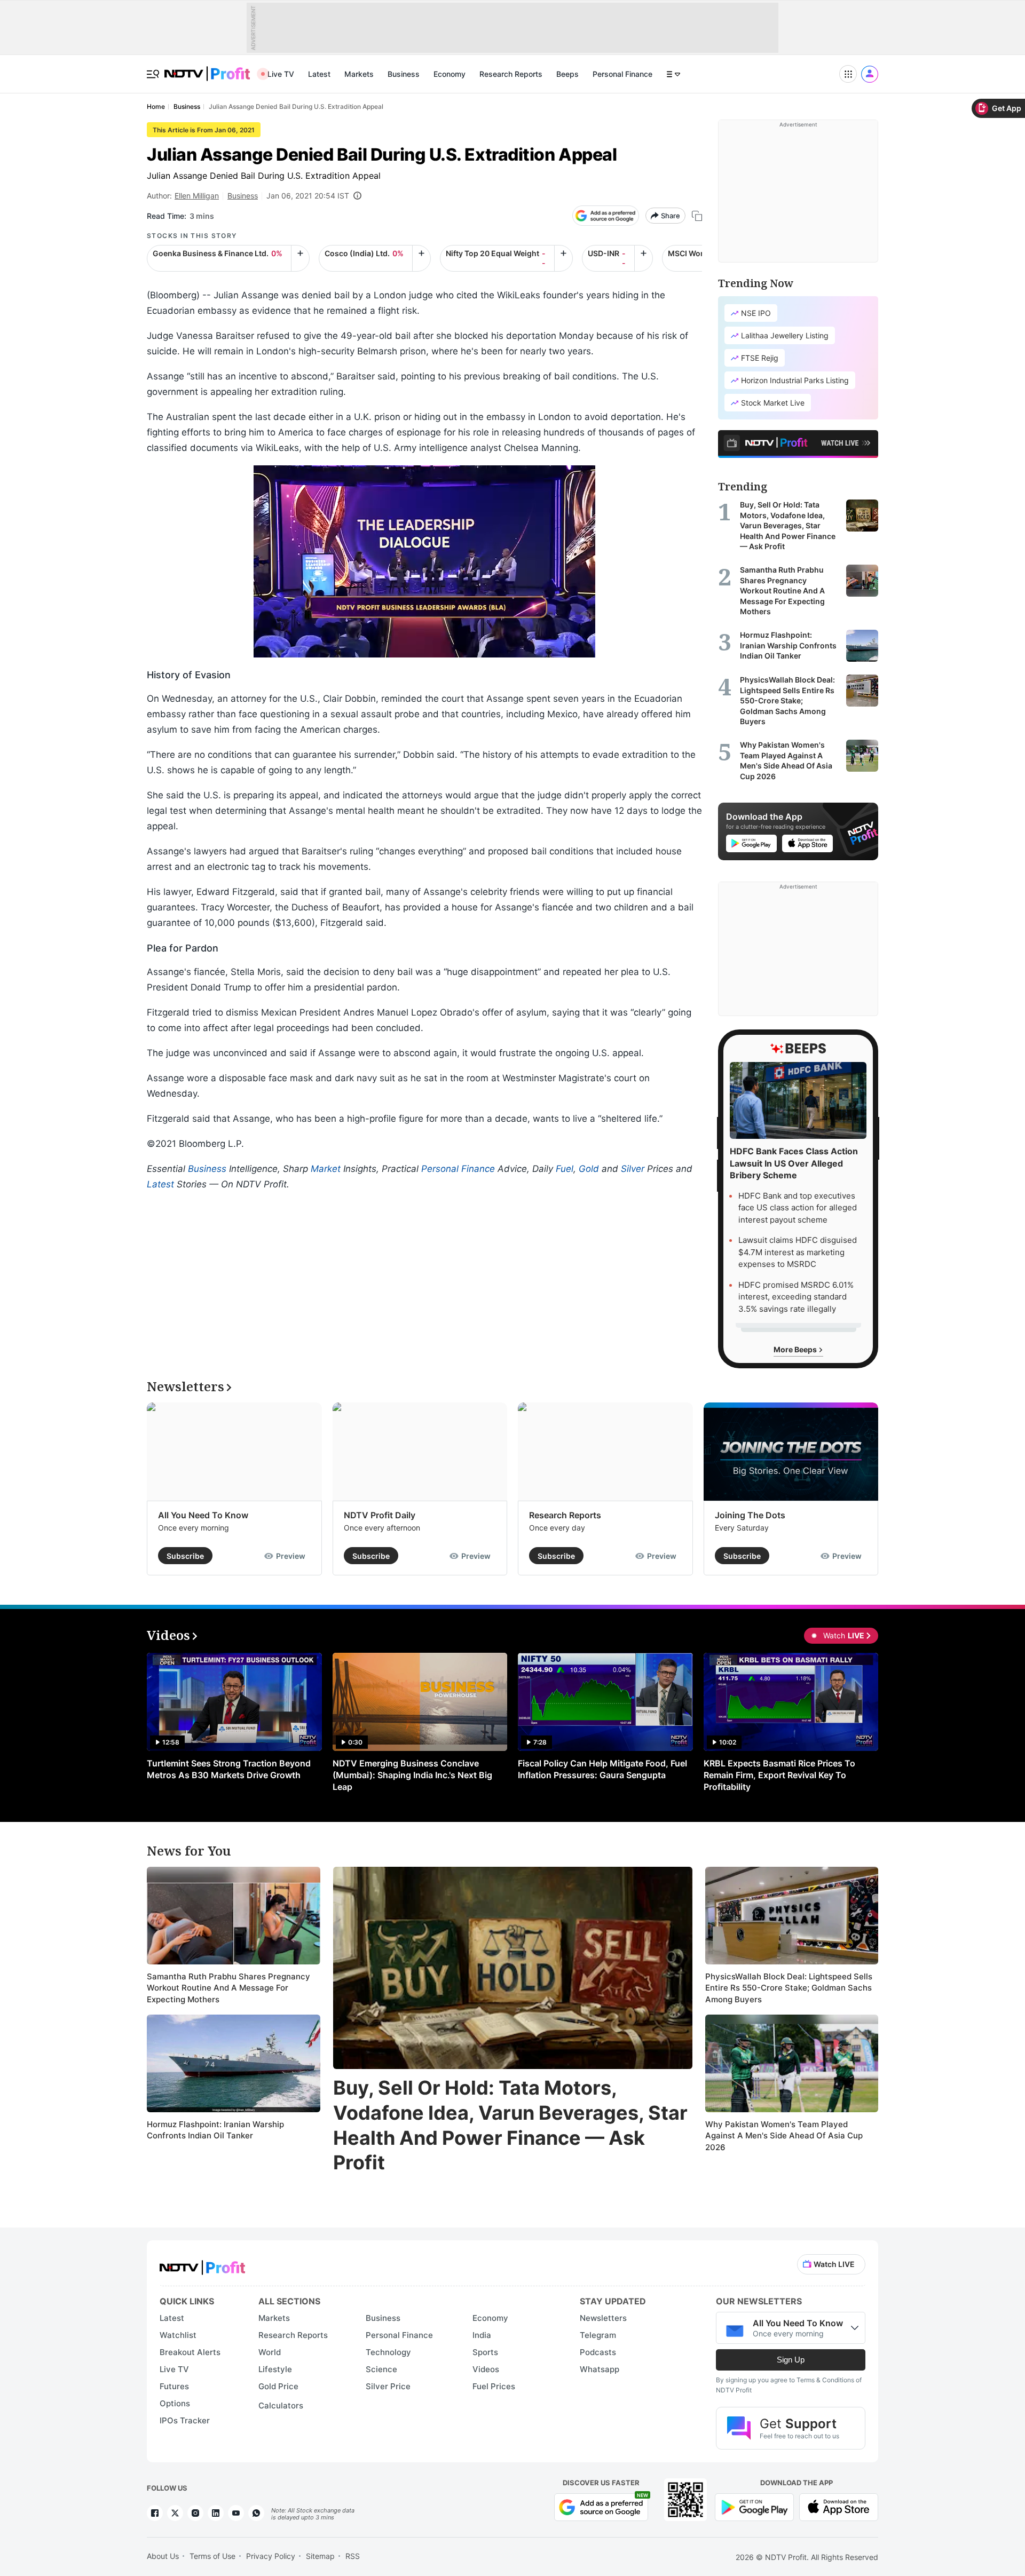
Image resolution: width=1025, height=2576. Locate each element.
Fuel (565, 1169)
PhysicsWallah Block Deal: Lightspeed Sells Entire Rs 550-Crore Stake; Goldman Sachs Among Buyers (789, 1988)
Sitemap (320, 2556)
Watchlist (178, 2335)
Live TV (281, 74)
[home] (207, 68)
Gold (589, 1169)
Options (175, 2403)
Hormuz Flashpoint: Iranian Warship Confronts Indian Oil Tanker (215, 2130)
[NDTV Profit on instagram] (195, 2513)
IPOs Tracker (185, 2420)
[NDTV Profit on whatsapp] (256, 2513)
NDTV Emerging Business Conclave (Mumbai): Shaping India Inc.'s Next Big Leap (412, 1775)
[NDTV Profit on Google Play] (754, 2506)
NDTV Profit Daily (380, 1515)
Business (404, 74)
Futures (174, 2386)
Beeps (567, 74)
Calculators (281, 2405)
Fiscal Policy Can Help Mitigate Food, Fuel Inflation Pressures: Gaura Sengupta (602, 1769)
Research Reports (511, 74)
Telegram (598, 2335)
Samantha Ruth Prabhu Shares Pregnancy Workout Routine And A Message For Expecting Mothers (228, 1988)
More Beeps (796, 1349)
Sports (485, 2352)
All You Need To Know (203, 1515)
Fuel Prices (494, 2386)
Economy (450, 74)
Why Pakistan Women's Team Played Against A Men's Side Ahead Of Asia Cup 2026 (784, 2136)
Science (381, 2369)
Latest (319, 74)
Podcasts (598, 2352)
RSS (353, 2556)
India (482, 2335)
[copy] (697, 216)
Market (326, 1169)
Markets (359, 74)
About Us (163, 2556)
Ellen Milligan (197, 196)
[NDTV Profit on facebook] (155, 2513)
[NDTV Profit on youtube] (236, 2513)
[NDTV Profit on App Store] (839, 2506)
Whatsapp (600, 2369)
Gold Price (278, 2386)
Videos (486, 2369)
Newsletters (603, 2318)
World (270, 2352)
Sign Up (791, 2360)
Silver (633, 1169)
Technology (388, 2352)
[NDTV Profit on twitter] (175, 2513)
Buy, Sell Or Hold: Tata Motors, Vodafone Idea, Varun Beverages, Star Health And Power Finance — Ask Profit (510, 2125)
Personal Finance (622, 74)
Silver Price (388, 2386)
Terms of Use (212, 2556)
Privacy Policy (271, 2556)
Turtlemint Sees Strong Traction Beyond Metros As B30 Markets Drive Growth (229, 1769)
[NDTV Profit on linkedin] (216, 2513)
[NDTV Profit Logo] (202, 2264)
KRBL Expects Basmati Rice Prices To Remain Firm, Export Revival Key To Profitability (779, 1775)
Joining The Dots (750, 1515)
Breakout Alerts (190, 2352)
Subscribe (185, 1556)
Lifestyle (275, 2369)
